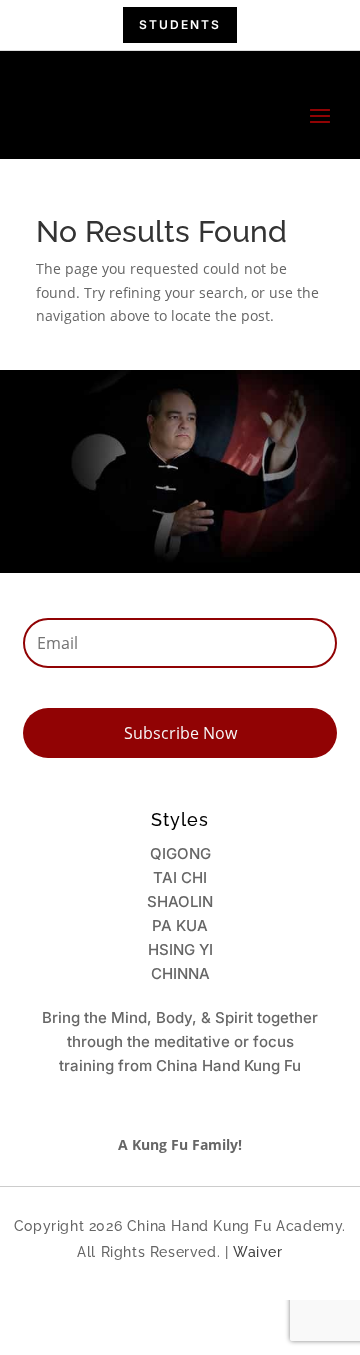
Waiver (258, 1252)
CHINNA (180, 973)
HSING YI (180, 949)
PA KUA (180, 925)
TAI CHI (180, 877)
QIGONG (180, 853)
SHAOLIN (180, 901)
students (180, 24)
